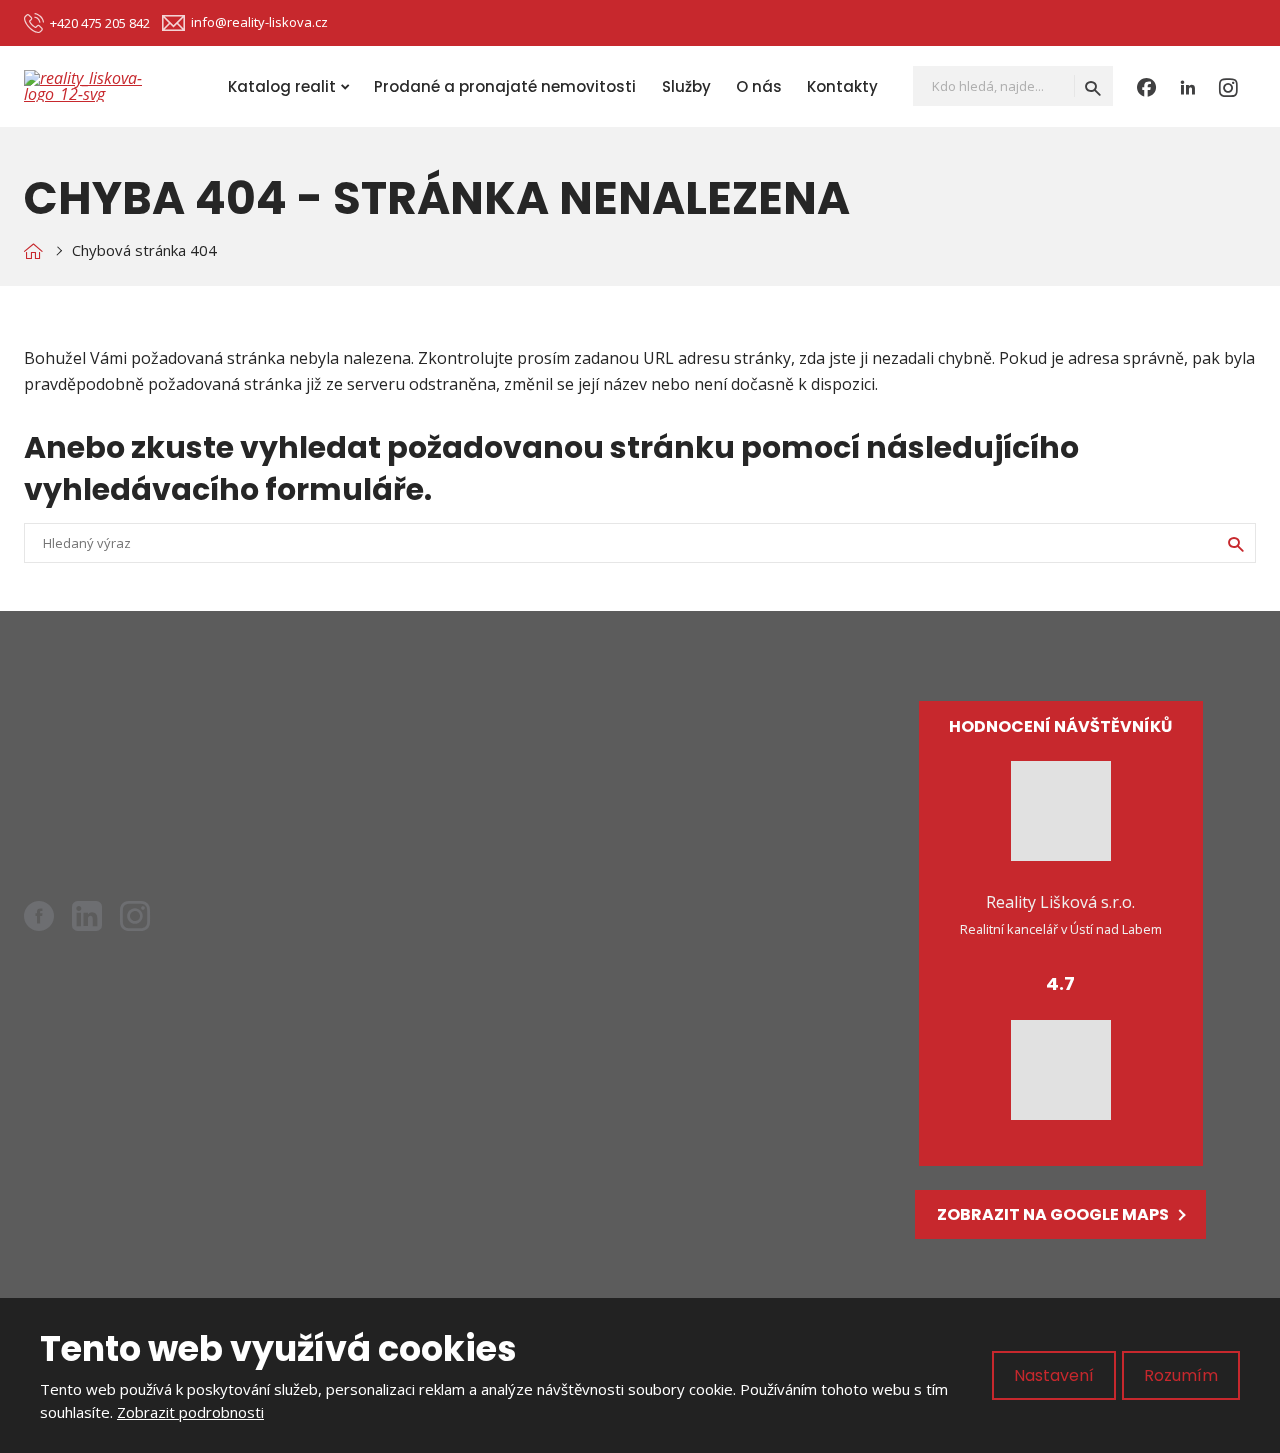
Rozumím (1181, 1375)
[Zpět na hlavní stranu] (104, 86)
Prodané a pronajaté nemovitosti (505, 86)
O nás (759, 86)
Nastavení (1054, 1375)
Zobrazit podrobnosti (190, 1412)
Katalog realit (282, 86)
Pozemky (499, 824)
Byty (481, 756)
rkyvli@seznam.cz (142, 782)
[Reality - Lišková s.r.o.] (33, 250)
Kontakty (842, 86)
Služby (686, 86)
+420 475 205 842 (123, 808)
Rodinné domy (518, 790)
